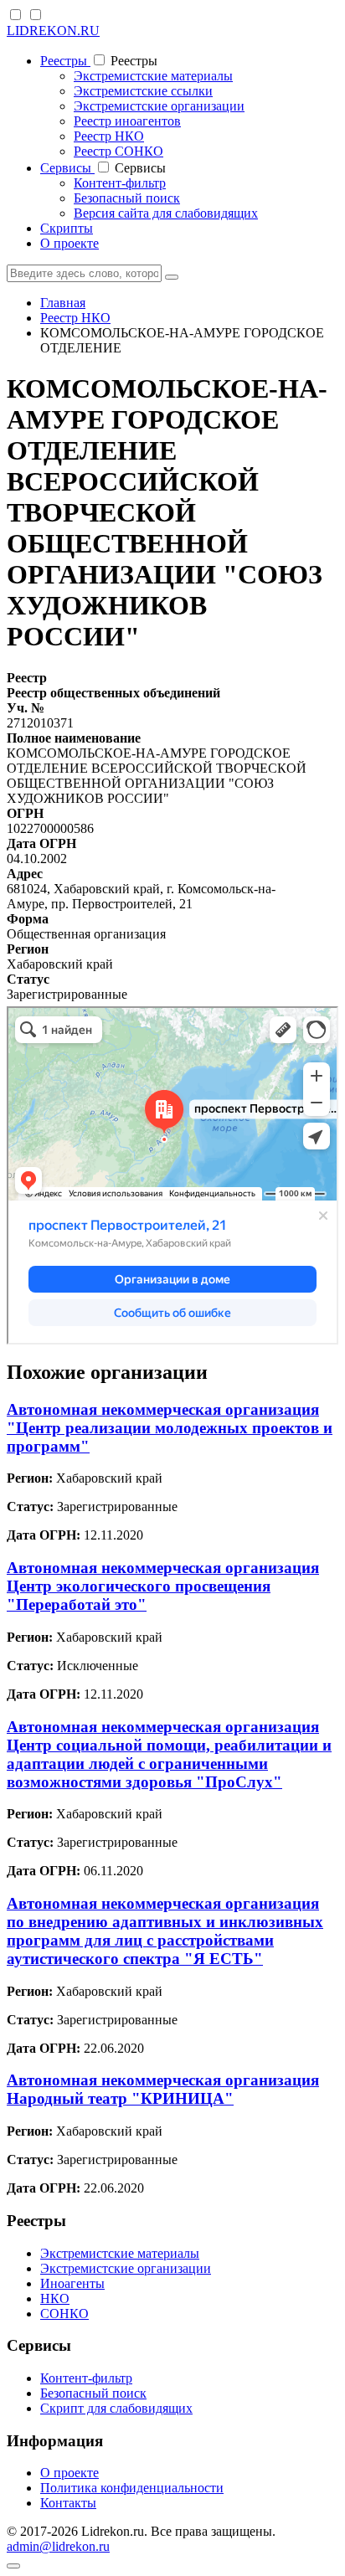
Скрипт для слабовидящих (116, 2408)
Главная (63, 303)
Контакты (68, 2503)
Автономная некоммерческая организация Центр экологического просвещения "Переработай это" (163, 1586)
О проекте (70, 243)
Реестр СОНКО (118, 151)
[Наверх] (13, 2566)
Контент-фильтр (120, 183)
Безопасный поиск (127, 198)
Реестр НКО (109, 136)
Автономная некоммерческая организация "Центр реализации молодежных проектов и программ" (170, 1428)
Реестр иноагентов (127, 121)
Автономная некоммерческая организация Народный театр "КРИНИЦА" (163, 2089)
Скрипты (67, 228)
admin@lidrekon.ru (58, 2546)
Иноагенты (72, 2283)
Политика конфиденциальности (132, 2488)
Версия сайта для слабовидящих (166, 213)
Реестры (65, 61)
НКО (55, 2298)
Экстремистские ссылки (143, 91)
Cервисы (67, 168)
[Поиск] (172, 277)
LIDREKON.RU (53, 31)
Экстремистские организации (159, 106)
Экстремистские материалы (153, 76)
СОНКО (64, 2314)
